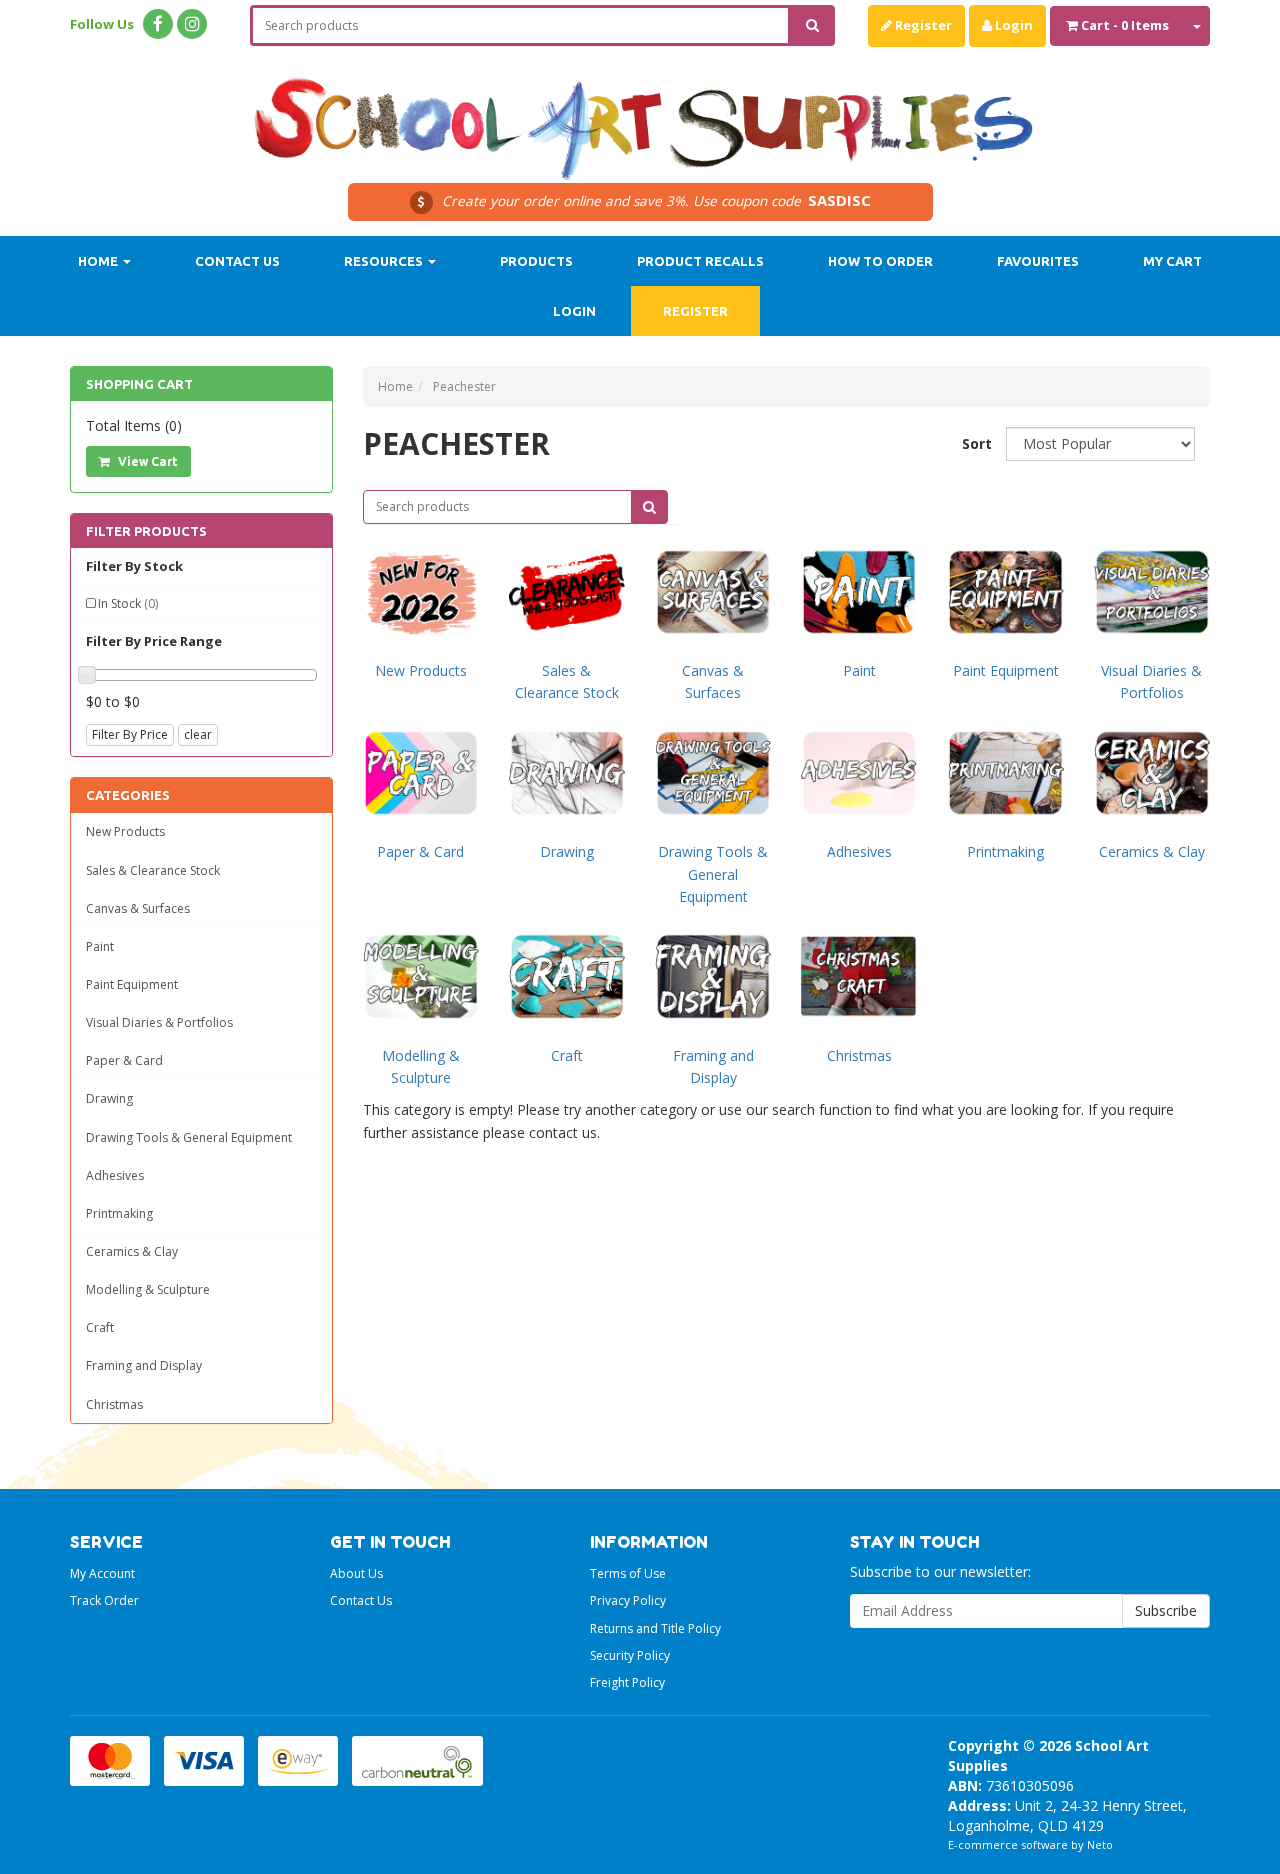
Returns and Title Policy (655, 1628)
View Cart (146, 461)
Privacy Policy (628, 1600)
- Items (1125, 25)
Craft (100, 1327)
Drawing (109, 1098)
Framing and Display (144, 1365)
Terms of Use (628, 1573)
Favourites (1038, 261)
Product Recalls (700, 261)
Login (1012, 25)
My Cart (1172, 261)
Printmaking (119, 1213)
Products (536, 261)
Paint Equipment (132, 984)
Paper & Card (124, 1060)
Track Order (104, 1600)
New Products (125, 831)
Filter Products (146, 531)
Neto (1100, 1844)
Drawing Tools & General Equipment (189, 1137)
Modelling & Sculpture (148, 1289)
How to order (880, 261)
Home (99, 261)
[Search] (812, 25)
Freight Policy (627, 1682)
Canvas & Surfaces (138, 908)
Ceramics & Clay (132, 1251)
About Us (356, 1573)
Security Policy (630, 1655)
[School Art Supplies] (640, 115)
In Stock (128, 603)
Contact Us (237, 261)
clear (198, 734)
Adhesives (115, 1175)
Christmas (114, 1404)
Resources (385, 261)
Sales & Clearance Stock (153, 870)
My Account (102, 1573)
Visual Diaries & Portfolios (159, 1022)
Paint (100, 946)
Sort (976, 443)
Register (922, 25)
